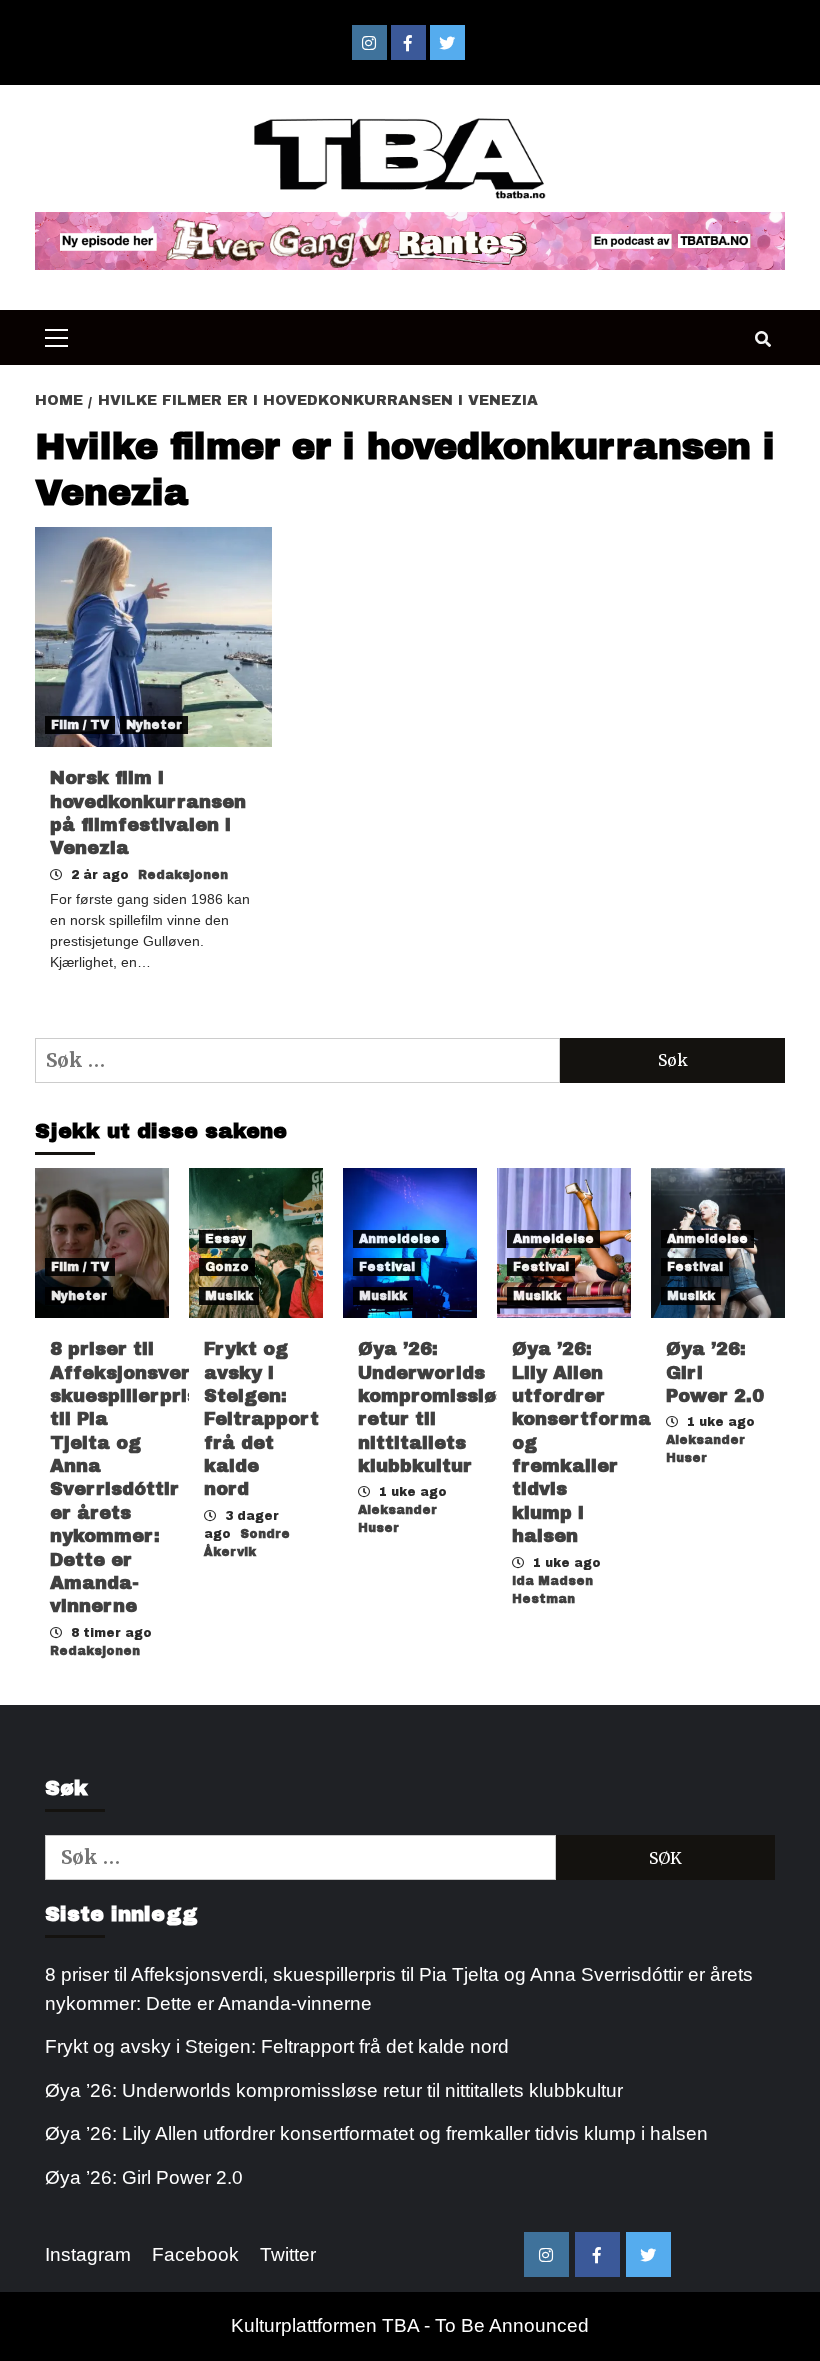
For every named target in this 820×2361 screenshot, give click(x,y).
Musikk (229, 1296)
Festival (387, 1267)
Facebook (195, 2254)
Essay (225, 1239)
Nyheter (154, 725)
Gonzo (227, 1267)
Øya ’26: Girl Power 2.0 (144, 2177)
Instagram (88, 2254)
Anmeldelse (399, 1239)
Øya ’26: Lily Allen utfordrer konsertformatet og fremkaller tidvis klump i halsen (376, 2133)
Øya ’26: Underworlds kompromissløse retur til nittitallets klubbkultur (334, 2090)
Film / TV (80, 725)
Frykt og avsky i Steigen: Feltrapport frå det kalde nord (261, 1419)
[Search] (762, 340)
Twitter (288, 2254)
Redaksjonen (183, 875)
